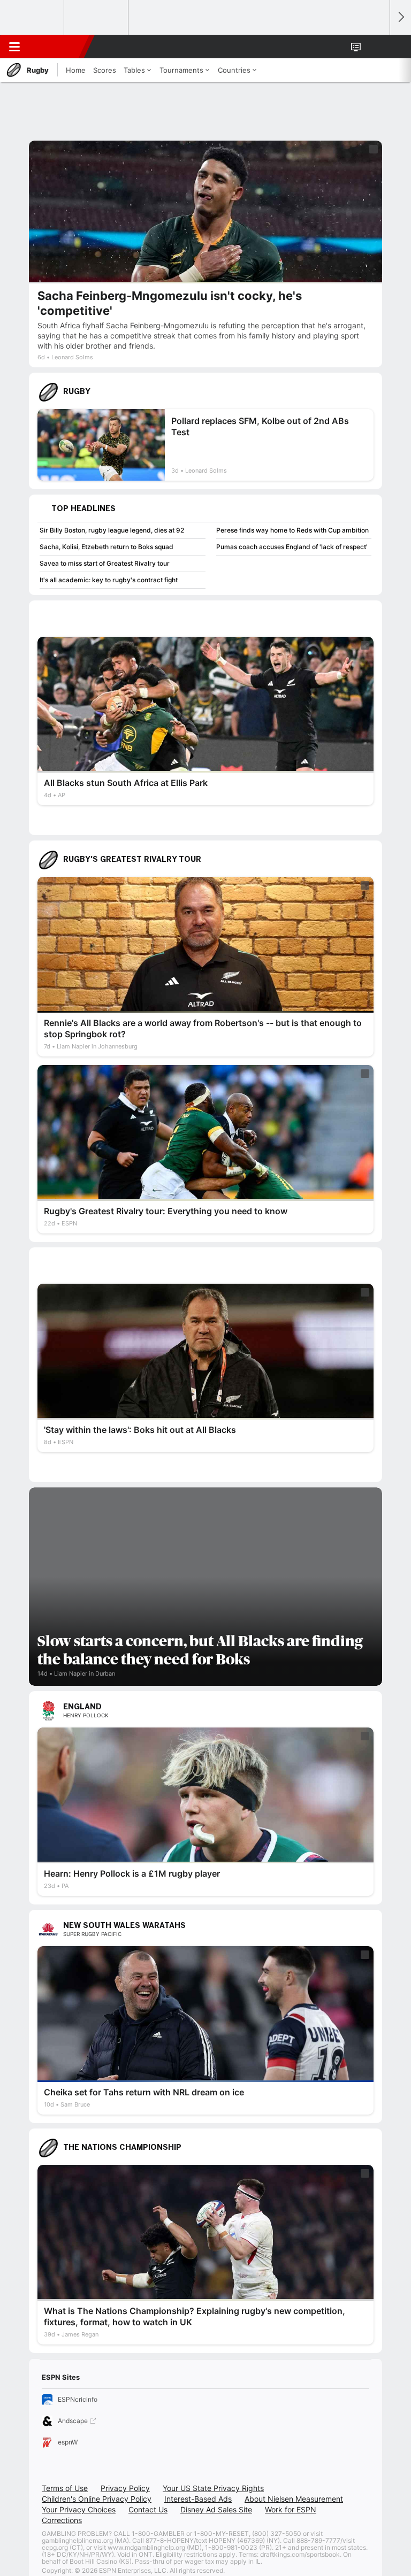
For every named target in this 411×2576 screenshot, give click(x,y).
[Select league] (33, 18)
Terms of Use (65, 2488)
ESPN (57, 47)
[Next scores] (400, 17)
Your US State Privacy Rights (213, 2488)
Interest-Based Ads (198, 2499)
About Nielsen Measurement (294, 2499)
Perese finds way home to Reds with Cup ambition (292, 530)
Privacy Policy (125, 2488)
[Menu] (14, 47)
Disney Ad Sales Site (216, 2509)
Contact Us (148, 2509)
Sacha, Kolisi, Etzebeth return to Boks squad (106, 547)
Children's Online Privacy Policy (97, 2499)
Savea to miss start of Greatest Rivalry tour (105, 563)
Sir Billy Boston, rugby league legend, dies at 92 (112, 530)
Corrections (62, 2520)
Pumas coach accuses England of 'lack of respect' (292, 547)
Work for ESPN (291, 2509)
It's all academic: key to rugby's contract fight (109, 580)
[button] (376, 47)
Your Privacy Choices (79, 2509)
